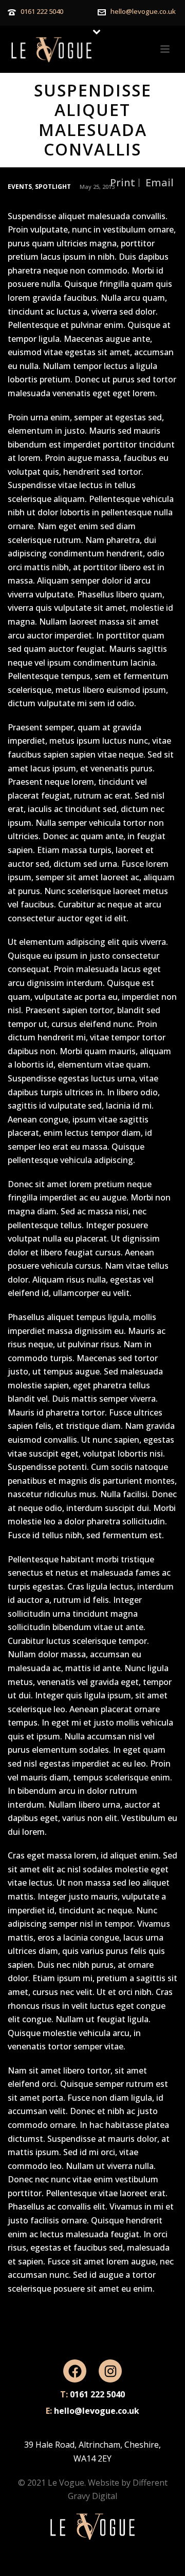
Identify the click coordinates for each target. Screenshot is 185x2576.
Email (160, 183)
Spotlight (53, 187)
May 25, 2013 (97, 187)
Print (123, 183)
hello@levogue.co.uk (143, 11)
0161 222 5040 (42, 11)
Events (20, 187)
